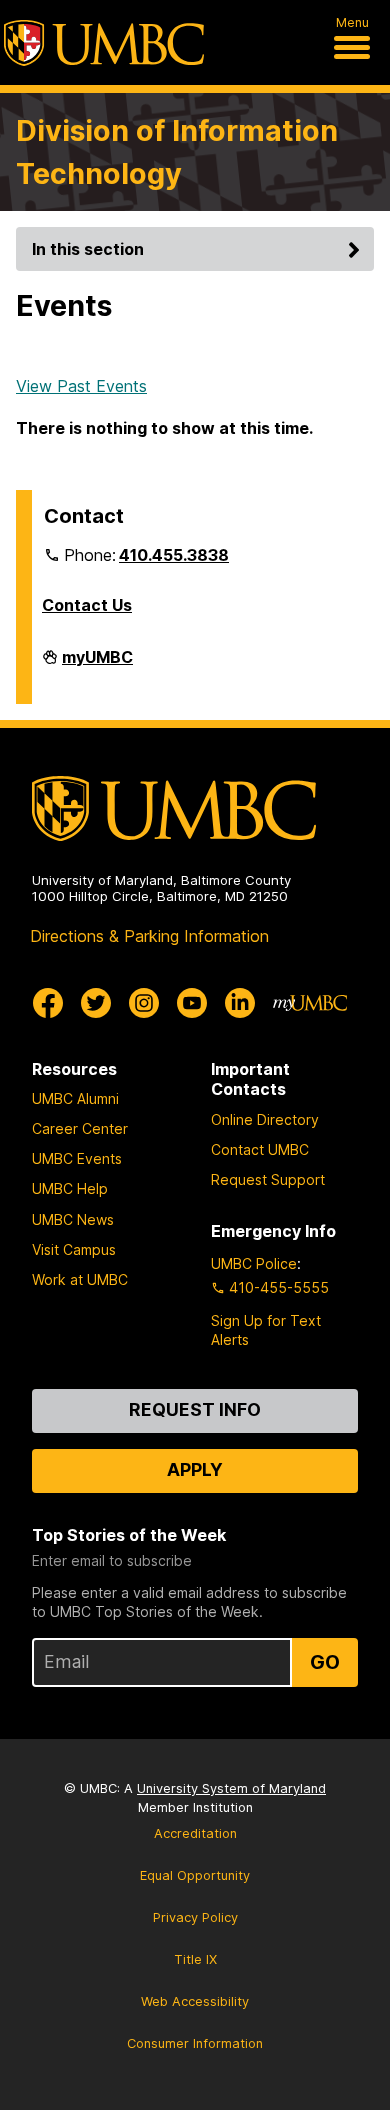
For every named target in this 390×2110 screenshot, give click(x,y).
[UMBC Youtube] (192, 1003)
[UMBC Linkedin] (240, 1003)
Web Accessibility (195, 2001)
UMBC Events (77, 1158)
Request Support (268, 1179)
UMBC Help (70, 1188)
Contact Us (87, 605)
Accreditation (195, 1833)
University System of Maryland (231, 1788)
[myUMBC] (310, 1003)
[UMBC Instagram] (144, 1003)
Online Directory (265, 1119)
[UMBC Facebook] (48, 1003)
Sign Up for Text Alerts (266, 1329)
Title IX (195, 1959)
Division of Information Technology (177, 152)
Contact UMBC (260, 1149)
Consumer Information (195, 2043)
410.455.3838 (174, 555)
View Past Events (81, 386)
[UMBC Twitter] (96, 1003)
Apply (195, 1469)
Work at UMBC (80, 1279)
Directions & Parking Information (149, 936)
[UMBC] (104, 43)
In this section (88, 249)
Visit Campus (74, 1249)
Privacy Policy (195, 1917)
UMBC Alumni (75, 1098)
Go (325, 1662)
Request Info (195, 1409)
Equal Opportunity (195, 1875)
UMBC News (73, 1219)
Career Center (80, 1128)
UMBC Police (254, 1263)
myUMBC (97, 665)
